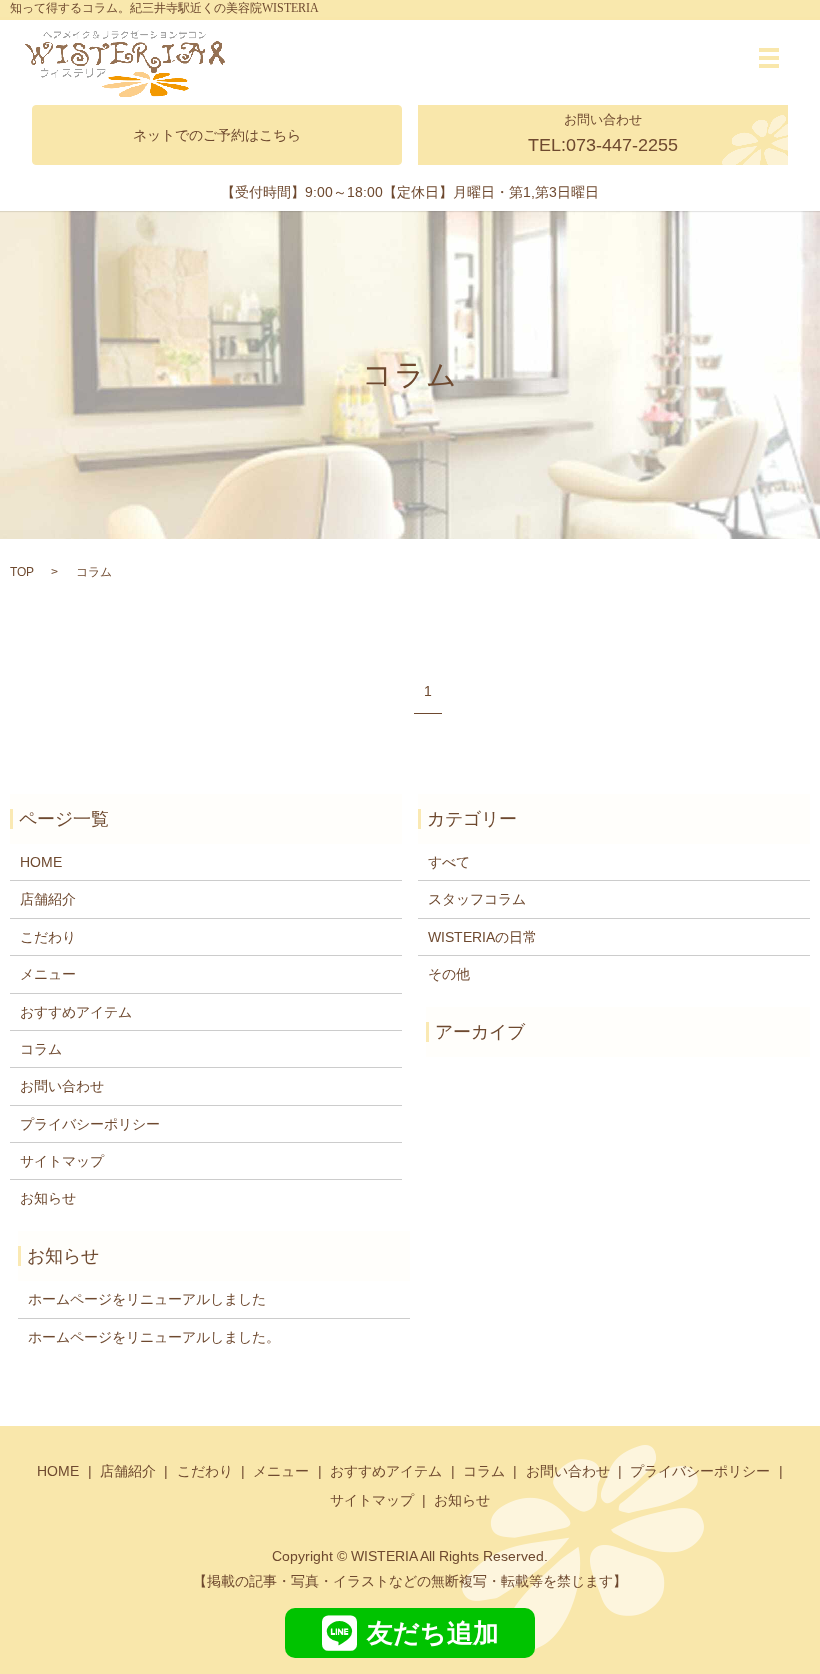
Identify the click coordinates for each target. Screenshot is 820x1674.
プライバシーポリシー (90, 1124)
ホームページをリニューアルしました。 (154, 1337)
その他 (449, 974)
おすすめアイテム (76, 1012)
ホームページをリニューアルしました (147, 1299)
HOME (41, 862)
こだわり (48, 937)
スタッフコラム (477, 899)
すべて (449, 862)
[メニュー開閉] (769, 58)
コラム (41, 1049)
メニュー (48, 974)
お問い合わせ (62, 1086)
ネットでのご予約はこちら (217, 135)
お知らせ (48, 1198)
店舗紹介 (48, 899)
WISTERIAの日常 (482, 937)
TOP (22, 572)
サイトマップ (62, 1161)
